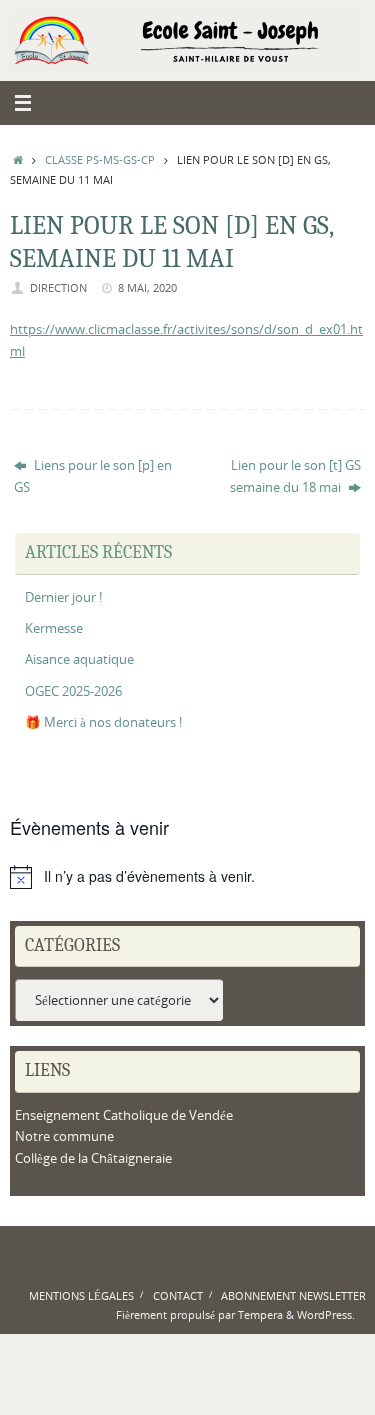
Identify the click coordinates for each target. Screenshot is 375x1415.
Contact (178, 1295)
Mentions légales (81, 1295)
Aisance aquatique (79, 659)
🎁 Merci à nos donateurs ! (103, 722)
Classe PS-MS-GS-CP (100, 159)
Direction (58, 287)
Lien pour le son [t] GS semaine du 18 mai (295, 476)
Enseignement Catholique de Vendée (124, 1115)
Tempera (260, 1314)
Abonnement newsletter (293, 1295)
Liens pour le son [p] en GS (93, 476)
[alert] (187, 877)
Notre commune (64, 1136)
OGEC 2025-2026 (73, 691)
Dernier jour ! (63, 597)
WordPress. (326, 1314)
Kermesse (54, 628)
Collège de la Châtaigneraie (93, 1158)
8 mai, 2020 (147, 287)
